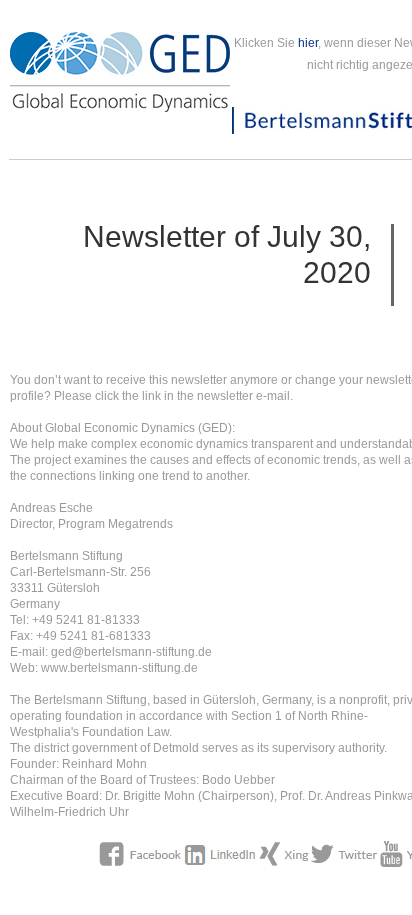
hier (308, 43)
